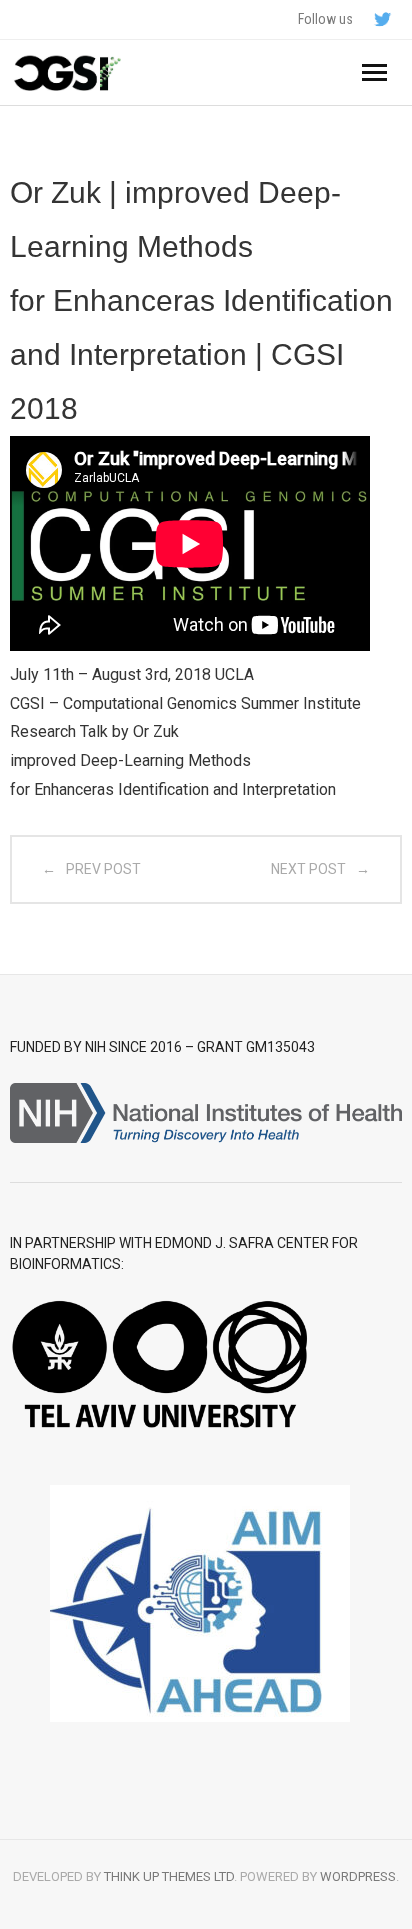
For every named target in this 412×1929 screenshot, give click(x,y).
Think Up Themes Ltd (169, 1876)
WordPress (358, 1876)
